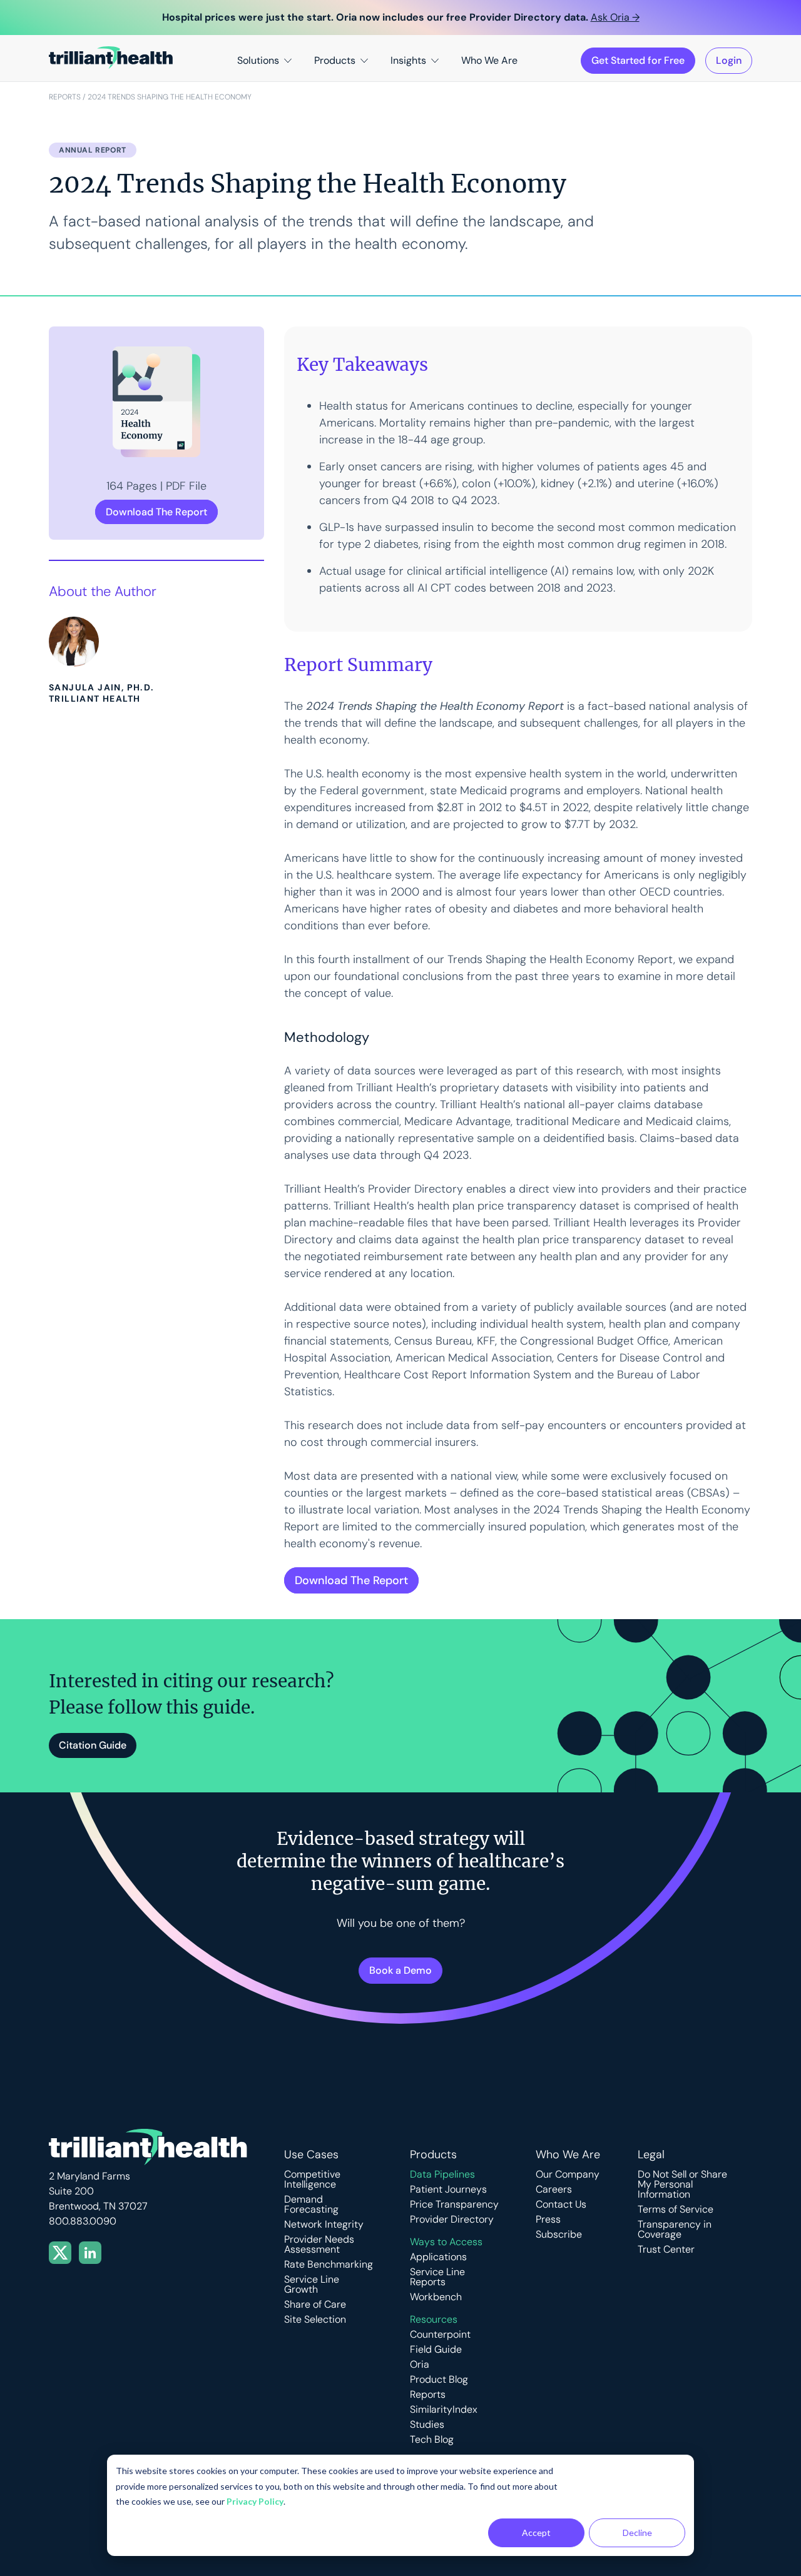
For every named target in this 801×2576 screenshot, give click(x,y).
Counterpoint (440, 2335)
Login (729, 60)
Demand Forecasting (311, 2205)
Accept (536, 2533)
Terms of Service (676, 2210)
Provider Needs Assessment (319, 2245)
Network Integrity (324, 2225)
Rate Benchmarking (329, 2265)
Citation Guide (93, 1745)
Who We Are (489, 60)
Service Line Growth (312, 2285)
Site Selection (315, 2320)
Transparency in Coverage (675, 2230)
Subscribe (559, 2235)
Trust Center (666, 2250)
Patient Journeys (448, 2190)
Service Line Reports (437, 2277)
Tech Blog (432, 2440)
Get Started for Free (638, 60)
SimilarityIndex (444, 2410)
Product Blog (439, 2380)
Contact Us (561, 2205)
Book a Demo (400, 1970)
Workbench (436, 2297)
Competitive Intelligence (312, 2179)
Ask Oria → (615, 17)
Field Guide (436, 2350)
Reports (65, 97)
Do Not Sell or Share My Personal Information (682, 2185)
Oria (420, 2365)
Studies (427, 2425)
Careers (554, 2190)
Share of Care (315, 2305)
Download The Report (156, 512)
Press (548, 2220)
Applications (438, 2257)
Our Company (568, 2174)
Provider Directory (452, 2220)
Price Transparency (454, 2205)
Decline (637, 2533)
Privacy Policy (255, 2501)
